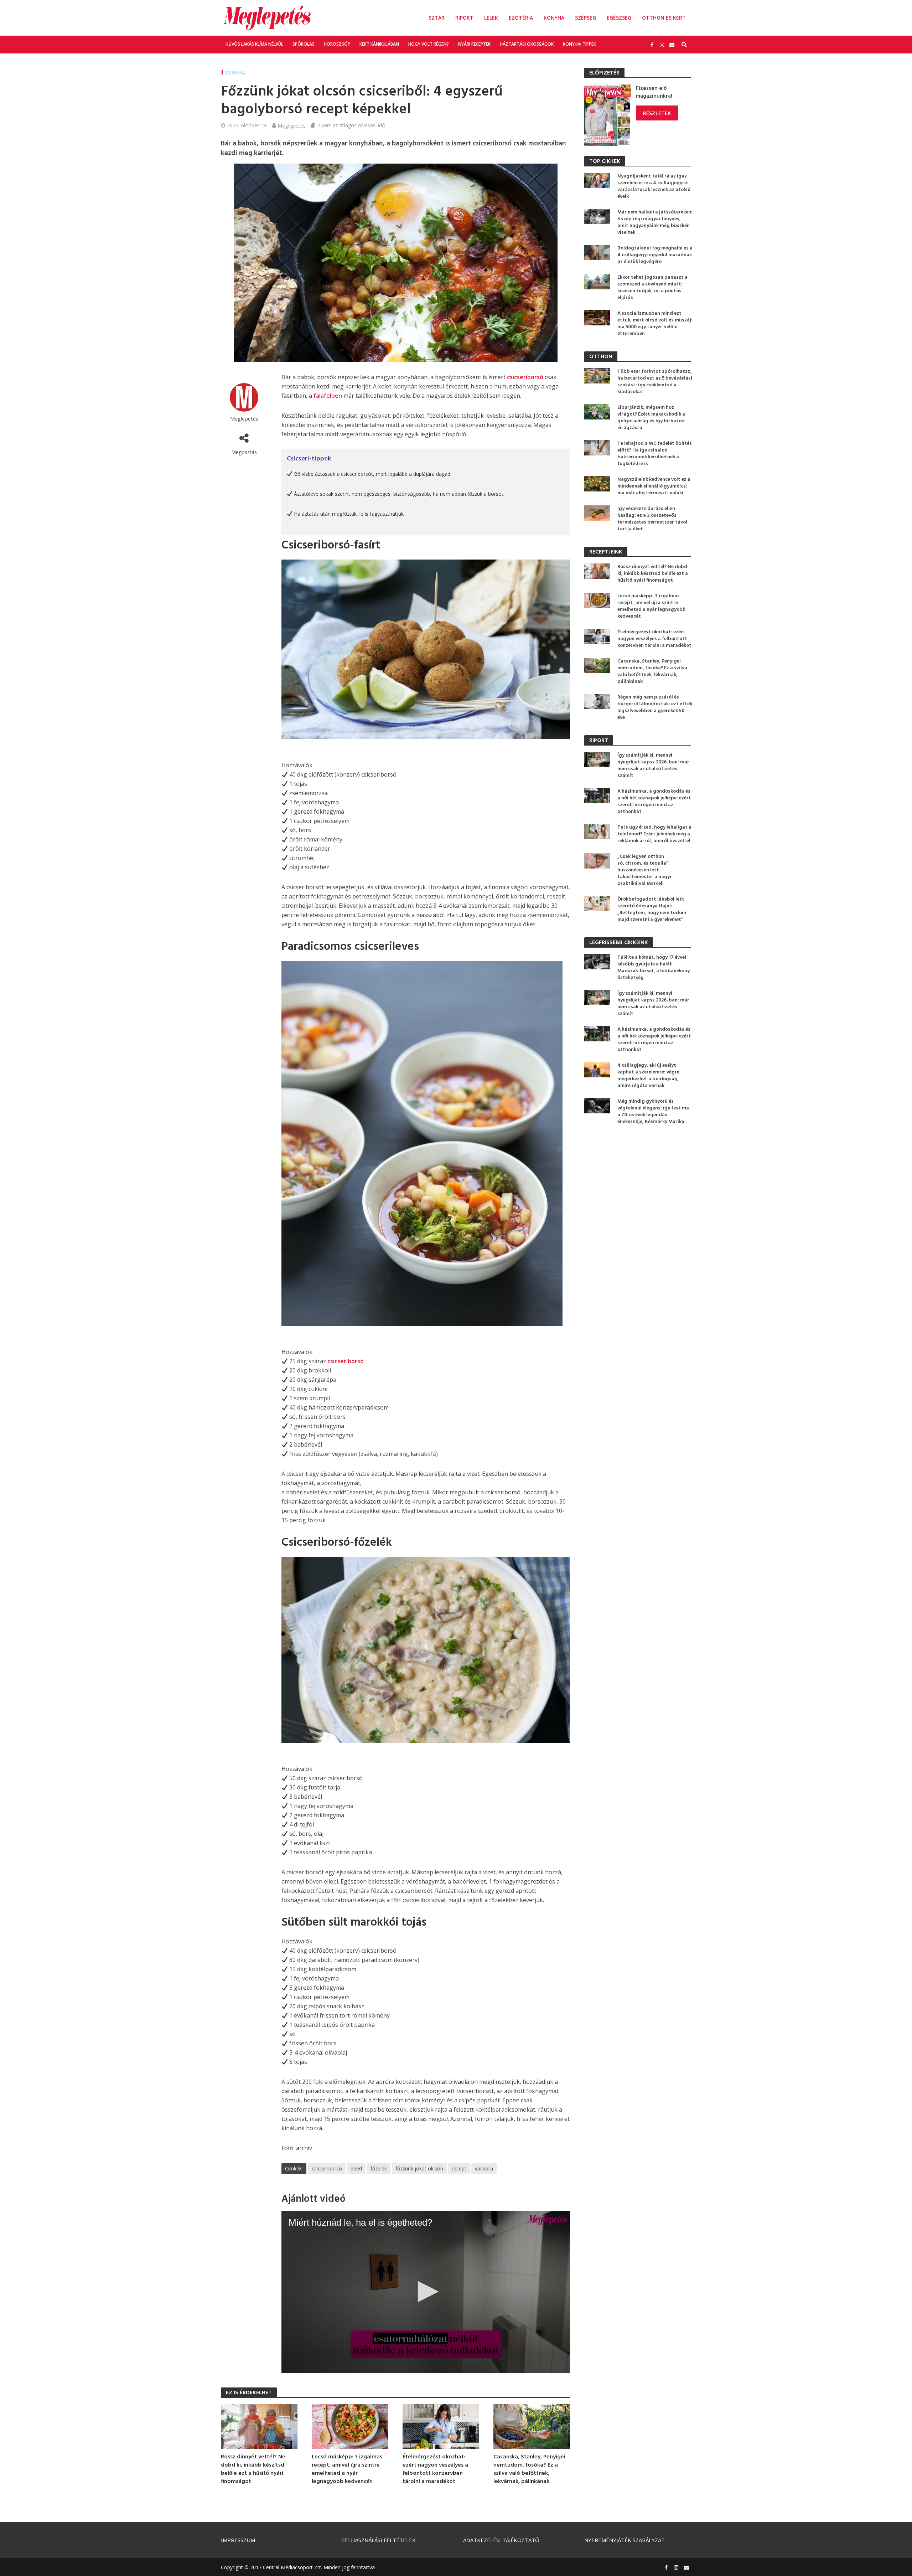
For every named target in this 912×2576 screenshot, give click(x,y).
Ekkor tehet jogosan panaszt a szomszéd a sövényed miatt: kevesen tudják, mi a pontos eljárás (652, 288)
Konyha (554, 18)
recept (459, 2168)
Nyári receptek (474, 44)
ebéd (356, 2168)
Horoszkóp (337, 44)
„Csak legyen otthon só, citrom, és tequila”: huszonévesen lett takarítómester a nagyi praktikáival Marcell (644, 870)
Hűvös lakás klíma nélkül (254, 44)
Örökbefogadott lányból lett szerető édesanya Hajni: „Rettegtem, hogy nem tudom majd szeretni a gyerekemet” (652, 910)
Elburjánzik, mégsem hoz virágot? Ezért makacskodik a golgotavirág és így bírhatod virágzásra (651, 418)
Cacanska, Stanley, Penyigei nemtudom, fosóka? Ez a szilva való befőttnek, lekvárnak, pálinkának (529, 2469)
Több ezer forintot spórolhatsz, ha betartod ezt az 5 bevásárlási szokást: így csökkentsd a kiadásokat (655, 382)
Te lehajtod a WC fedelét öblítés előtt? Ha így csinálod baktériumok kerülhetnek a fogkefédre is (655, 454)
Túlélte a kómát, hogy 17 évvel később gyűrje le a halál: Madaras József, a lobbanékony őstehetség (654, 968)
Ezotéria (521, 18)
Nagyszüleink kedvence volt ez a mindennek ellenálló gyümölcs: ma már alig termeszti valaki (654, 486)
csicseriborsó (525, 377)
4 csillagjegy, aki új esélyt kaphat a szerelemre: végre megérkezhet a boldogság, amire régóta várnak (648, 1076)
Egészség (619, 18)
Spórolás (304, 44)
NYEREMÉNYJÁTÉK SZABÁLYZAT (625, 2540)
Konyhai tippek (579, 44)
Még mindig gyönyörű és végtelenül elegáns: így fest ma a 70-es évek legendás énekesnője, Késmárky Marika (653, 1112)
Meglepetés (292, 125)
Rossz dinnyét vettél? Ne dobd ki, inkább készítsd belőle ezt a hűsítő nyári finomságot (253, 2469)
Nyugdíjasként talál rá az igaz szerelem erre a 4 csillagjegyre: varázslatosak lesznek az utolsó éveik (654, 186)
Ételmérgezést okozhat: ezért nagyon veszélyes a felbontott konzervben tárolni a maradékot (435, 2469)
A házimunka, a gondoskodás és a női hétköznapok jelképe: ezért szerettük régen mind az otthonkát (654, 802)
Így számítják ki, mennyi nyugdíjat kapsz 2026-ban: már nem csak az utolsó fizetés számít (653, 766)
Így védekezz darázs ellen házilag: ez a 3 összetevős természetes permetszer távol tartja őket (652, 519)
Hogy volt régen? (429, 44)
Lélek (491, 18)
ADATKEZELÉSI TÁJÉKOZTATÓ (501, 2540)
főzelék (379, 2168)
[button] (426, 2292)
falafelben (328, 396)
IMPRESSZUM (238, 2540)
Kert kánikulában (379, 44)
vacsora (484, 2168)
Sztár (437, 18)
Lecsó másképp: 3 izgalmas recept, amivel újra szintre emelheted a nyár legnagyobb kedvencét (347, 2469)
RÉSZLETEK (657, 113)
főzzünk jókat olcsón (419, 2168)
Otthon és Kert (664, 18)
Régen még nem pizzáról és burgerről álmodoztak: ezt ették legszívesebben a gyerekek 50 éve (655, 707)
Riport (464, 18)
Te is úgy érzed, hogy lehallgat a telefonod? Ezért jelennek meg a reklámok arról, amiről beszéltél (654, 834)
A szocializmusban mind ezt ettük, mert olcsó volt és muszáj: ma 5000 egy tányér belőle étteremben (655, 324)
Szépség (585, 18)
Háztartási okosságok (527, 44)
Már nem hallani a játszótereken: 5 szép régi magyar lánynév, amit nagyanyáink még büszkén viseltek (655, 222)
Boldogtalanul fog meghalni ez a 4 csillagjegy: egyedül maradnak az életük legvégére (655, 255)
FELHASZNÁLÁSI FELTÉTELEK (379, 2540)
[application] (426, 2292)
